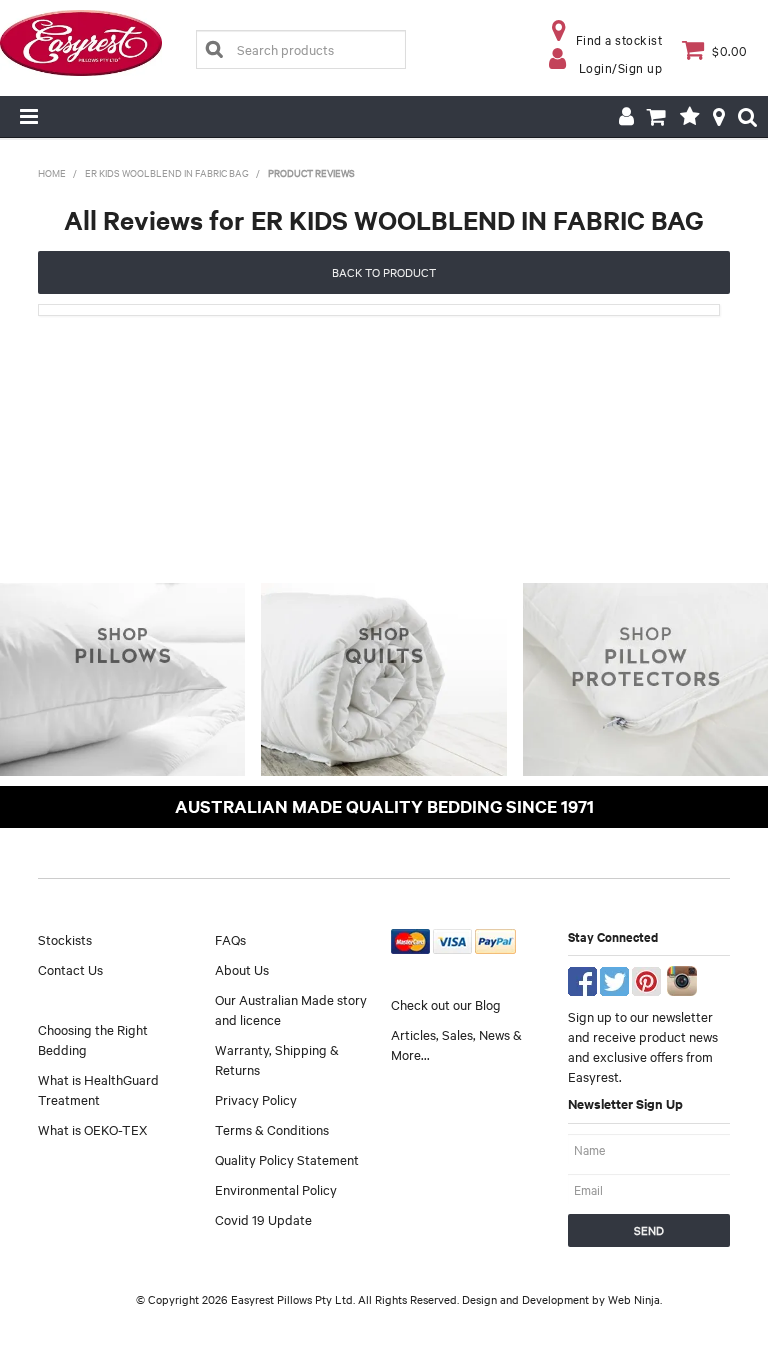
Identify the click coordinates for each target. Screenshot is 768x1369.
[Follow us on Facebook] (582, 979)
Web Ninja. (635, 1299)
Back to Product (384, 272)
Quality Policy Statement (287, 1159)
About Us (242, 969)
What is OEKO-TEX (92, 1129)
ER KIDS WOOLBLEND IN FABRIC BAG (167, 172)
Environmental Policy (276, 1189)
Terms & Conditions (272, 1129)
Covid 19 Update (263, 1219)
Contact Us (70, 969)
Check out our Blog (446, 1004)
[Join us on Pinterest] (646, 979)
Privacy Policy (256, 1099)
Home (52, 172)
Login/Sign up (621, 67)
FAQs (230, 939)
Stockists (65, 939)
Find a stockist (619, 39)
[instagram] (682, 979)
